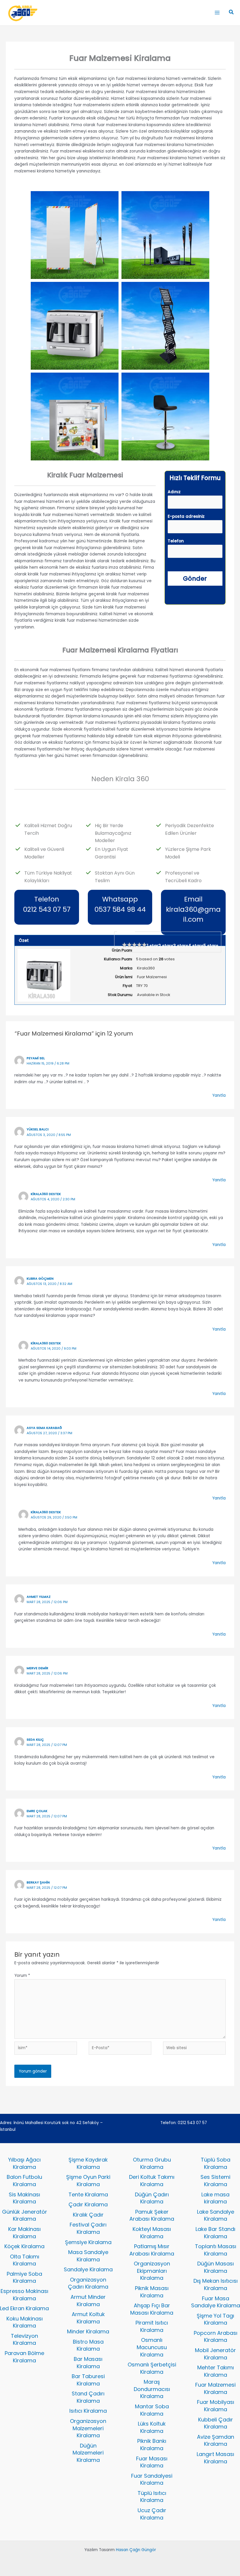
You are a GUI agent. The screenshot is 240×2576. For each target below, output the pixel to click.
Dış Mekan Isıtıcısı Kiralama (216, 2284)
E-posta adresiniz (186, 516)
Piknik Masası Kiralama (152, 2292)
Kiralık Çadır (88, 2215)
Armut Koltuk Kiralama (88, 2318)
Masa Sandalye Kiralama (88, 2256)
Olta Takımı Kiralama (25, 2260)
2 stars (166, 946)
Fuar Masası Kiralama (152, 2462)
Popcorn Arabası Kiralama (216, 2337)
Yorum (22, 1976)
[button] (232, 13)
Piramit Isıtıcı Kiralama (152, 2326)
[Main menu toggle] (217, 13)
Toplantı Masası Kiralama (216, 2250)
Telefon (176, 541)
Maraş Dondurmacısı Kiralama (152, 2389)
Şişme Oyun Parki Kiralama (88, 2181)
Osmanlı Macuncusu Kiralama (152, 2347)
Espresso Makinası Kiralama (24, 2295)
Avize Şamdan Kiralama (216, 2440)
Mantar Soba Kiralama (152, 2410)
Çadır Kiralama (88, 2204)
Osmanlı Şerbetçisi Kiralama (152, 2368)
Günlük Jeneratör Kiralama (25, 2215)
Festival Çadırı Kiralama (88, 2228)
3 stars (181, 946)
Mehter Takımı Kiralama (216, 2371)
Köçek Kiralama (24, 2246)
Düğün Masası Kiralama (216, 2267)
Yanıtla (219, 1095)
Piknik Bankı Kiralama (152, 2445)
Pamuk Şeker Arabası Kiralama (152, 2215)
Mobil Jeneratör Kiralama (215, 2354)
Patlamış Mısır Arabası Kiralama (152, 2250)
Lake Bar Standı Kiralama (215, 2233)
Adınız (174, 492)
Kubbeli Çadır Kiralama (216, 2423)
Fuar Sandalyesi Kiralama (152, 2479)
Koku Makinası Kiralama (25, 2322)
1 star (153, 946)
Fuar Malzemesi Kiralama (215, 2388)
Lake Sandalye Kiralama (216, 2215)
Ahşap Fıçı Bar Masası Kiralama (152, 2309)
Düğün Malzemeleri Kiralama (88, 2453)
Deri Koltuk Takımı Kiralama (152, 2181)
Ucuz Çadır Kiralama (152, 2514)
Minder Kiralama (88, 2331)
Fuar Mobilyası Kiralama (216, 2406)
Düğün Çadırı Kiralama (152, 2198)
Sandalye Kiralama (88, 2269)
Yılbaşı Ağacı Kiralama (24, 2163)
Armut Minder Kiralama (88, 2301)
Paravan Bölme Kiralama (24, 2357)
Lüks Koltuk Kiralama (152, 2427)
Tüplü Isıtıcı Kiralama (152, 2497)
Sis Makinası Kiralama (24, 2198)
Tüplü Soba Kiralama (216, 2163)
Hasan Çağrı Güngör (136, 2550)
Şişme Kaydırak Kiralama (88, 2163)
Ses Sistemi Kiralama (215, 2181)
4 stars (196, 946)
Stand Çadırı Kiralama (88, 2397)
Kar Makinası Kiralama (24, 2233)
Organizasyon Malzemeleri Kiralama (88, 2428)
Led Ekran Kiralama (24, 2308)
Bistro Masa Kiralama (88, 2345)
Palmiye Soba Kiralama (24, 2277)
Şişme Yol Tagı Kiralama (215, 2319)
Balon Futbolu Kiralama (24, 2181)
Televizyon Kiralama (24, 2340)
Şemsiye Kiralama (88, 2242)
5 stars (211, 946)
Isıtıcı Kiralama (88, 2411)
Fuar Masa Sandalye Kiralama (216, 2302)
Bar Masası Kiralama (88, 2363)
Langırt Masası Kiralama (215, 2458)
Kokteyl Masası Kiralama (152, 2233)
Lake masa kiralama (215, 2198)
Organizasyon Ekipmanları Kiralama (152, 2271)
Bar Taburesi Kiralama (88, 2380)
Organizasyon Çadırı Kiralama (88, 2283)
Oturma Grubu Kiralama (152, 2163)
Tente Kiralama (88, 2194)
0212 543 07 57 (192, 2123)
